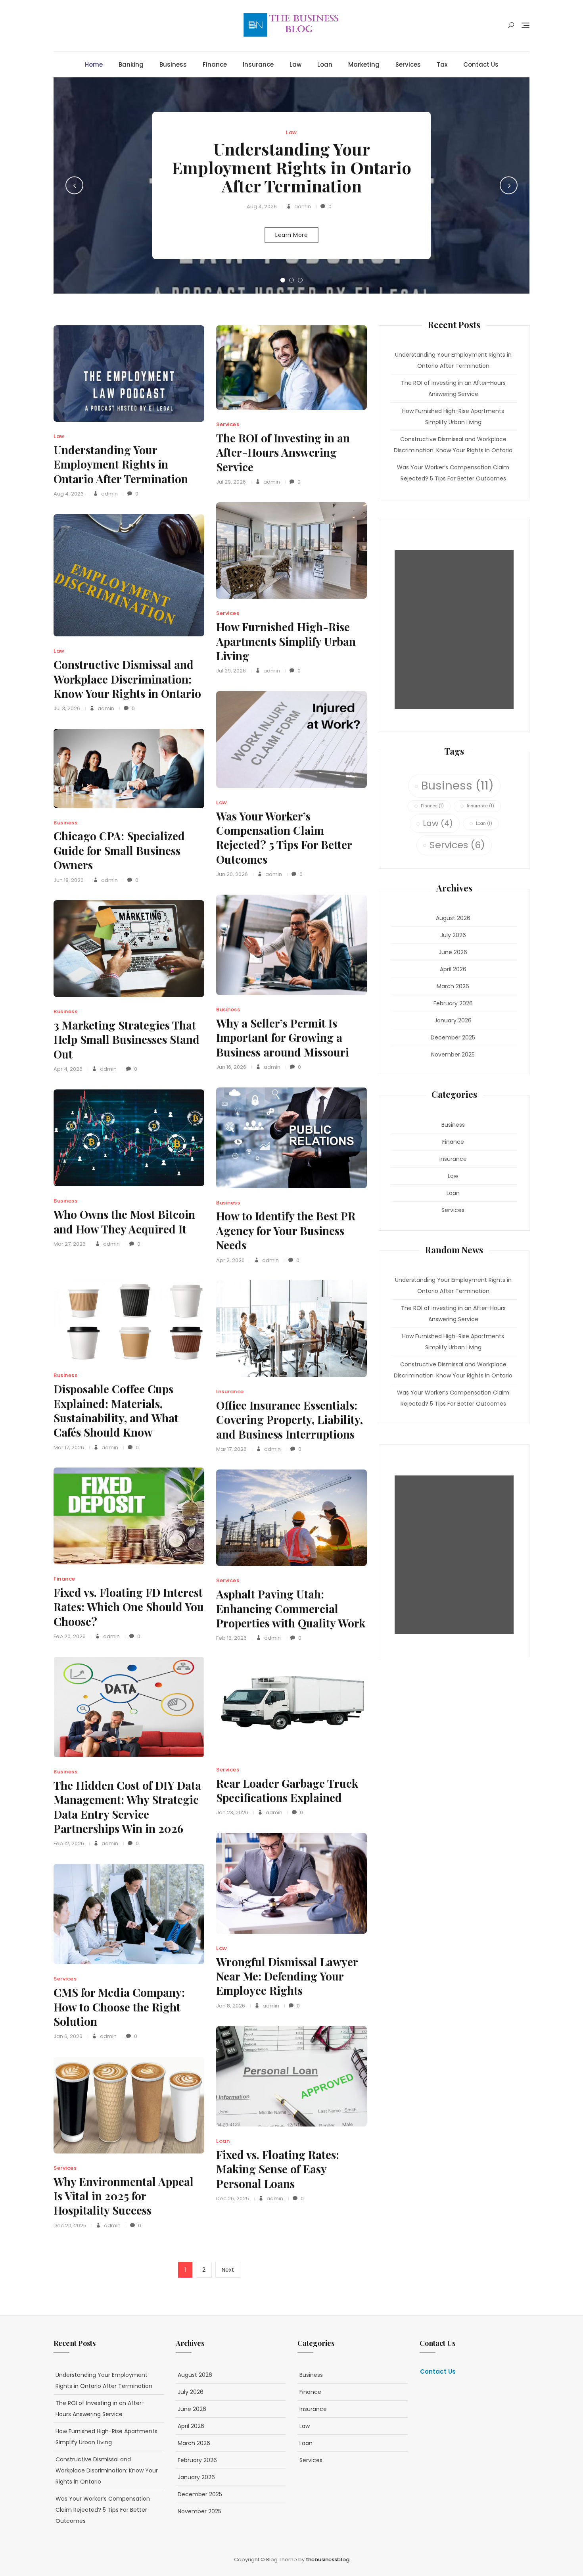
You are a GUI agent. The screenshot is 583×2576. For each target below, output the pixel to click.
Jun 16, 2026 (231, 1067)
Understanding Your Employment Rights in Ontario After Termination (291, 167)
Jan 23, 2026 (232, 1812)
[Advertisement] (456, 630)
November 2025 (453, 1055)
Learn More (291, 235)
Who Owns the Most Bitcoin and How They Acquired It (124, 1221)
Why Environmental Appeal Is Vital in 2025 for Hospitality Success (124, 2196)
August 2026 (453, 918)
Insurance (258, 64)
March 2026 (453, 986)
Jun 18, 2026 (69, 880)
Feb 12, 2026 (69, 1843)
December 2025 (453, 1037)
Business (173, 64)
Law (295, 64)
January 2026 (453, 1020)
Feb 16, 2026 (231, 1638)
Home (94, 64)
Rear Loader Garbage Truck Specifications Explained (287, 1790)
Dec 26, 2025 (233, 2199)
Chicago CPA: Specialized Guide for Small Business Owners (119, 850)
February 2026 (453, 1003)
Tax (442, 64)
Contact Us (481, 64)
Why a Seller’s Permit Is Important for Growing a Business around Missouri (283, 1037)
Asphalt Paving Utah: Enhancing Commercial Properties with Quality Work (291, 1608)
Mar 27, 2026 (70, 1244)
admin (302, 207)
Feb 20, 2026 (70, 1636)
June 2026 (453, 952)
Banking (131, 64)
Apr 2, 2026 (230, 1260)
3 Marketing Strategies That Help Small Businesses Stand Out (127, 1039)
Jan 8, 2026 (231, 2006)
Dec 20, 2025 (70, 2225)
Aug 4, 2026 (262, 207)
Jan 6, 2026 (68, 2036)
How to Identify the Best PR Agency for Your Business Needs (286, 1230)
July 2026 (453, 935)
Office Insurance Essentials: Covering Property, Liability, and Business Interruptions (290, 1420)
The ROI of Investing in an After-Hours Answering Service (283, 452)
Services (408, 64)
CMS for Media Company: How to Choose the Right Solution (119, 2007)
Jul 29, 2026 (231, 482)
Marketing (364, 64)
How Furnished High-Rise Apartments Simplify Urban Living (286, 641)
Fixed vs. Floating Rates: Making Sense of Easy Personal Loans (278, 2169)
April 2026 (453, 969)
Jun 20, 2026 (232, 874)
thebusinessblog (328, 2560)
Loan (325, 64)
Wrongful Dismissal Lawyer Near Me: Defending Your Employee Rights (287, 1976)
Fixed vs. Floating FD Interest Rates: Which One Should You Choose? (129, 1607)
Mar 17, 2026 (69, 1447)
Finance (215, 64)
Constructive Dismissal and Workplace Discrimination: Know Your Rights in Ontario (127, 679)
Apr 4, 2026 (68, 1069)
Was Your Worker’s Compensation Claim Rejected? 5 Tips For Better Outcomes (284, 838)
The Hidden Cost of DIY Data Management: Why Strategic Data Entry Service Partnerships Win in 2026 (127, 1807)
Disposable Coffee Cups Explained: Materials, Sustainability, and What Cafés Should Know (116, 1410)
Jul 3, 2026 (67, 708)
